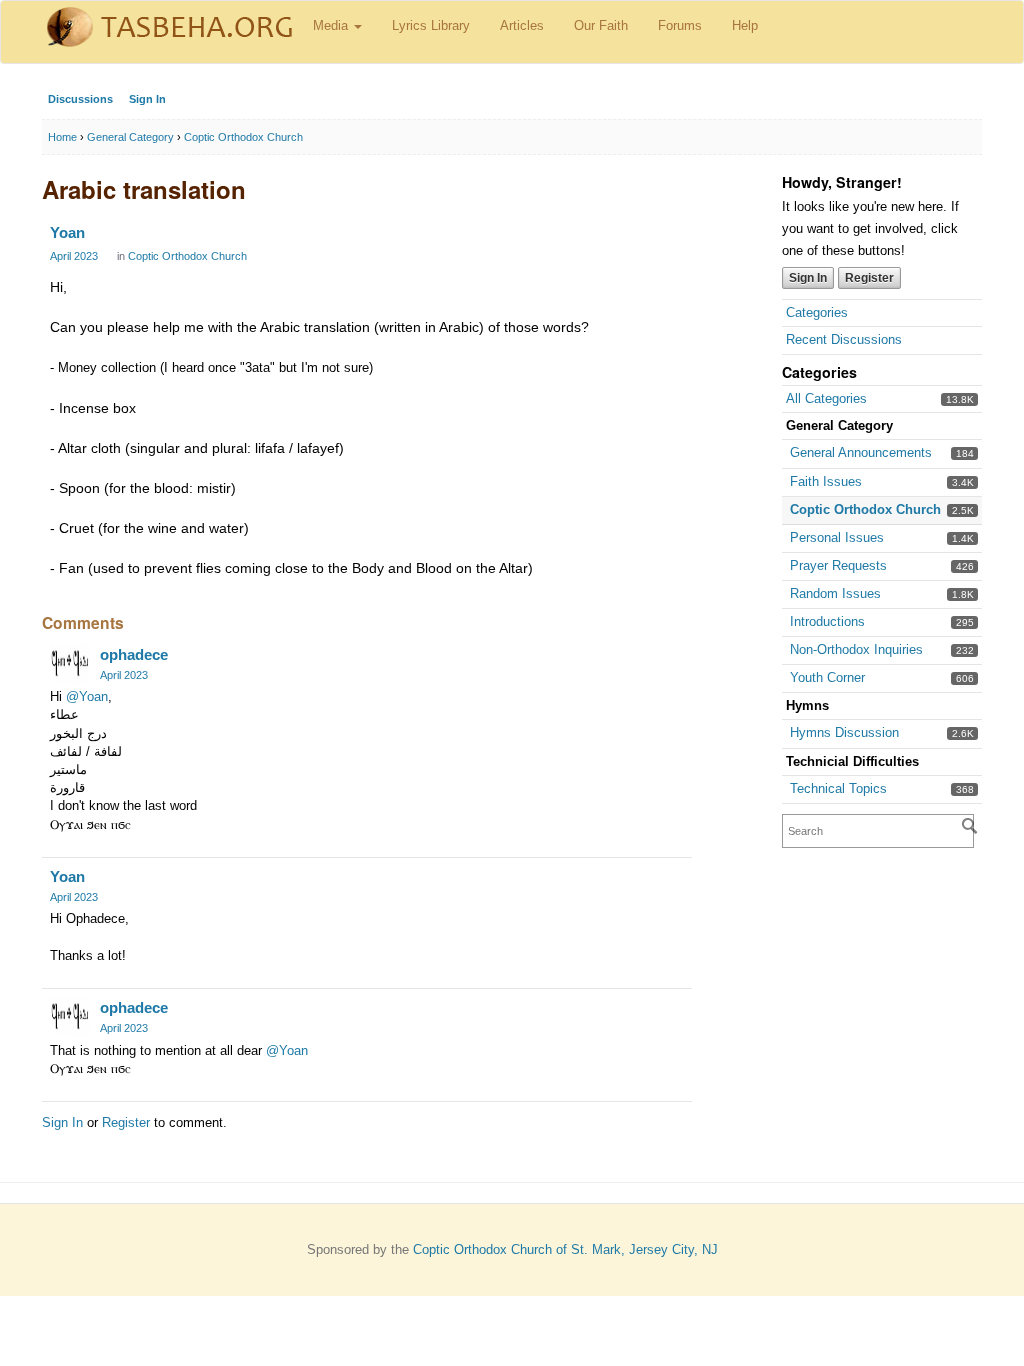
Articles (522, 25)
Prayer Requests (838, 565)
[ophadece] (70, 664)
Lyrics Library (431, 25)
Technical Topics (838, 788)
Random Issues (835, 593)
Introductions (827, 621)
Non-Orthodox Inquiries (856, 649)
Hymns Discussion (844, 732)
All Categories (826, 398)
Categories (817, 312)
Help (745, 25)
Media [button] (332, 25)
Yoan (67, 232)
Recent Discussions (844, 339)
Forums (680, 25)
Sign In (147, 99)
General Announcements (861, 452)
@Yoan (87, 696)
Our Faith (601, 25)
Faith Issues (826, 481)
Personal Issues (837, 537)
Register (869, 278)
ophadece (134, 654)
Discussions (80, 99)
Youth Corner (827, 677)
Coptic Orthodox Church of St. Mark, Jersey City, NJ (565, 1249)
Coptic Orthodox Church (865, 509)
